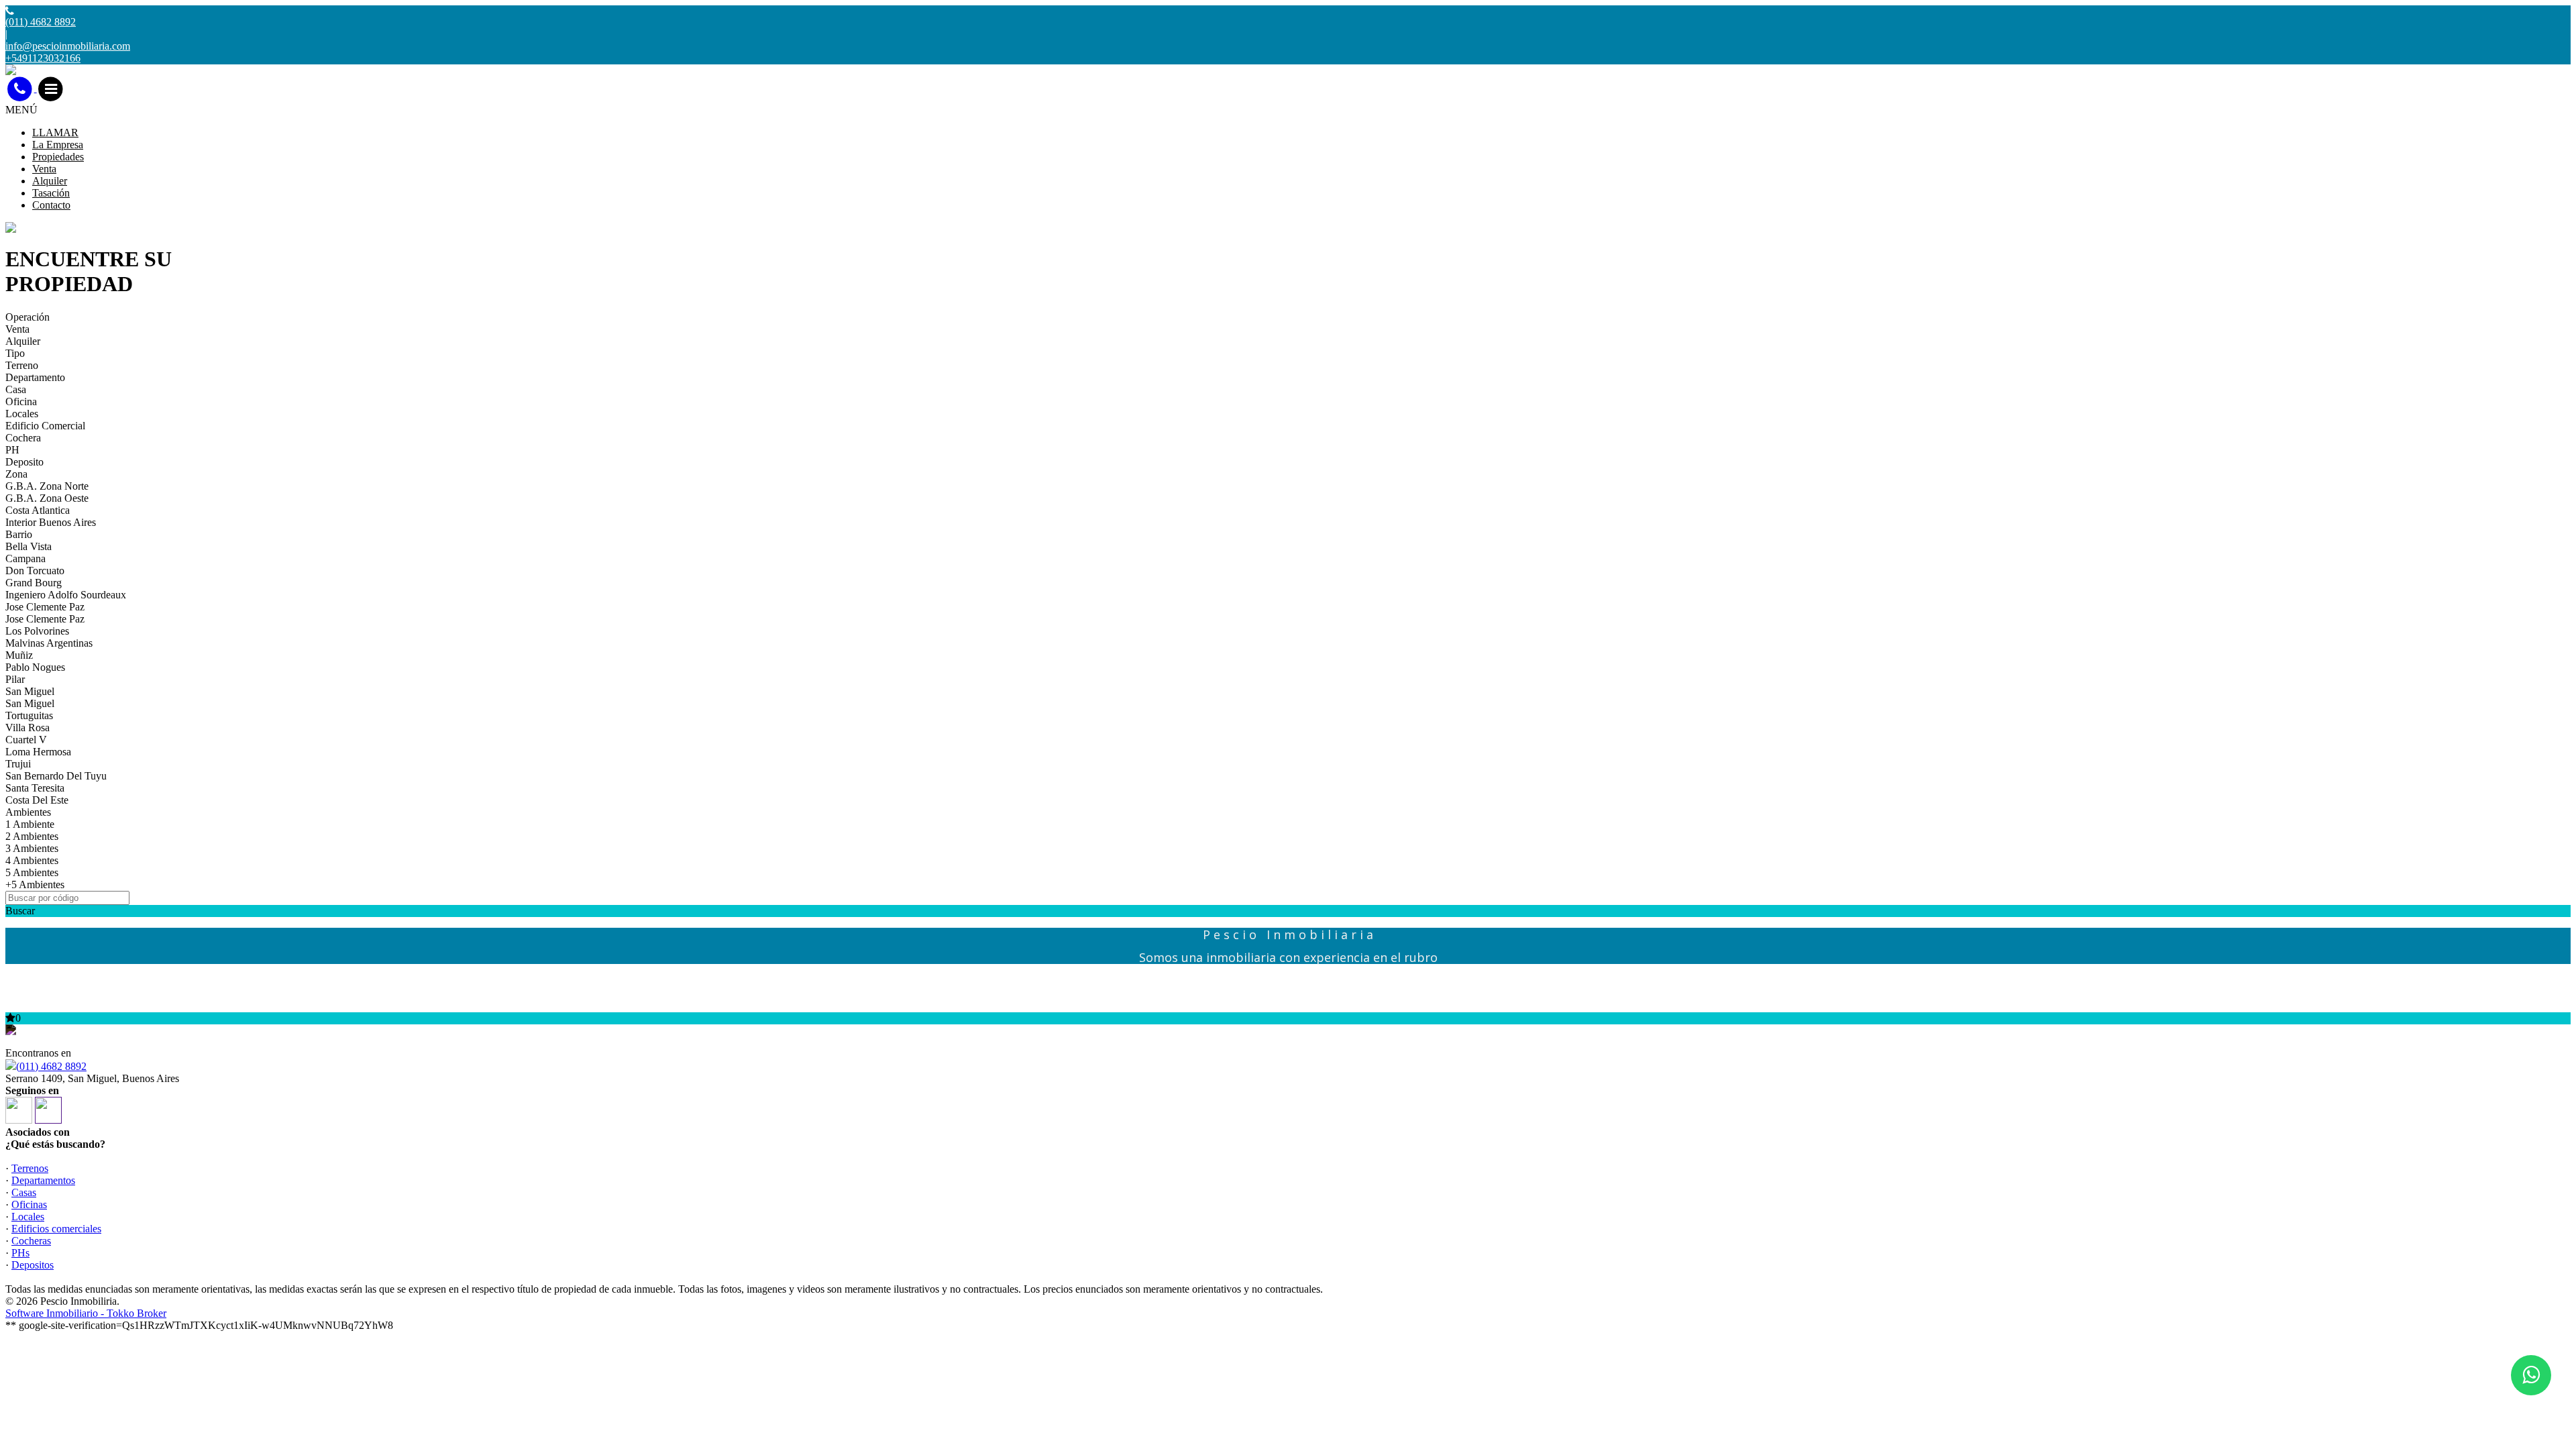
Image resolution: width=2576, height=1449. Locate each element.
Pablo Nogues (35, 667)
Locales (22, 414)
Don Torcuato (35, 571)
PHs (20, 1253)
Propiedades (58, 157)
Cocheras (31, 1241)
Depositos (33, 1265)
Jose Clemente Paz (45, 607)
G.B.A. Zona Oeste (47, 498)
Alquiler (50, 181)
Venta (44, 169)
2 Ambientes (32, 836)
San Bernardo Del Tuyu (56, 776)
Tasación (51, 193)
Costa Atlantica (38, 510)
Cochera (23, 438)
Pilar (15, 679)
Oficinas (29, 1204)
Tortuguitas (29, 715)
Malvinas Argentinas (49, 643)
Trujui (18, 764)
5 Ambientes (32, 872)
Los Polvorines (37, 631)
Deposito (24, 462)
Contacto (51, 205)
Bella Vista (29, 546)
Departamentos (43, 1180)
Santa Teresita (35, 788)
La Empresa (58, 145)
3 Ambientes (32, 848)
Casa (16, 389)
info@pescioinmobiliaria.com (68, 46)
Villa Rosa (28, 728)
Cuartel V (26, 740)
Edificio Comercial (45, 426)
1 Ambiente (30, 824)
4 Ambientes (32, 860)
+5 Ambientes (35, 884)
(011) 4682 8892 (51, 1066)
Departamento (35, 377)
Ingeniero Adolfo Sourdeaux (66, 595)
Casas (24, 1192)
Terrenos (30, 1168)
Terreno (22, 365)
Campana (25, 558)
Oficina (21, 401)
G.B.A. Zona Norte (47, 486)
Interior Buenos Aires (51, 522)
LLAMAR (55, 132)
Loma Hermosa (38, 752)
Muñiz (19, 655)
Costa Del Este (37, 800)
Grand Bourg (34, 583)
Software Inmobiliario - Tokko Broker (86, 1313)
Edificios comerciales (56, 1229)
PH (12, 450)
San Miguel (30, 691)
